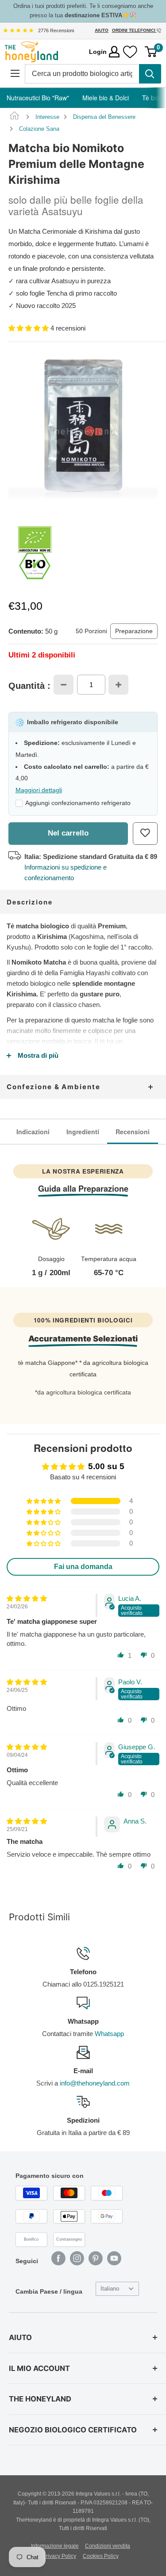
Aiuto (102, 30)
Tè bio (151, 98)
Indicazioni (33, 1132)
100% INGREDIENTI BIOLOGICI (83, 1320)
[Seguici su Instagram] (77, 2258)
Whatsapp (109, 2034)
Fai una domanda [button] (83, 1567)
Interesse (47, 117)
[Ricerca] (150, 74)
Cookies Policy (101, 2556)
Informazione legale (55, 2546)
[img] (18, 30)
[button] (29, 328)
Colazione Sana (39, 129)
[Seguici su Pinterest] (96, 2258)
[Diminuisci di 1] (64, 685)
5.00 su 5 (106, 1466)
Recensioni (133, 1132)
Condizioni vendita (108, 2546)
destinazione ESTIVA (93, 15)
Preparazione (134, 631)
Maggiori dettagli (39, 790)
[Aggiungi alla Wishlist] (145, 834)
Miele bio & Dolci (106, 98)
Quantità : (29, 686)
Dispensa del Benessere (104, 117)
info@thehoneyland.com (95, 2083)
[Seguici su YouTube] (114, 2258)
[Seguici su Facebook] (58, 2258)
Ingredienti (83, 1132)
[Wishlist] (130, 52)
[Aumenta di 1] (118, 685)
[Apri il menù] (15, 74)
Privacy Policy (59, 2556)
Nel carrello (68, 833)
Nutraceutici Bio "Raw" (38, 98)
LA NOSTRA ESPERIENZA (83, 1171)
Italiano (110, 2289)
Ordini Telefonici (134, 30)
